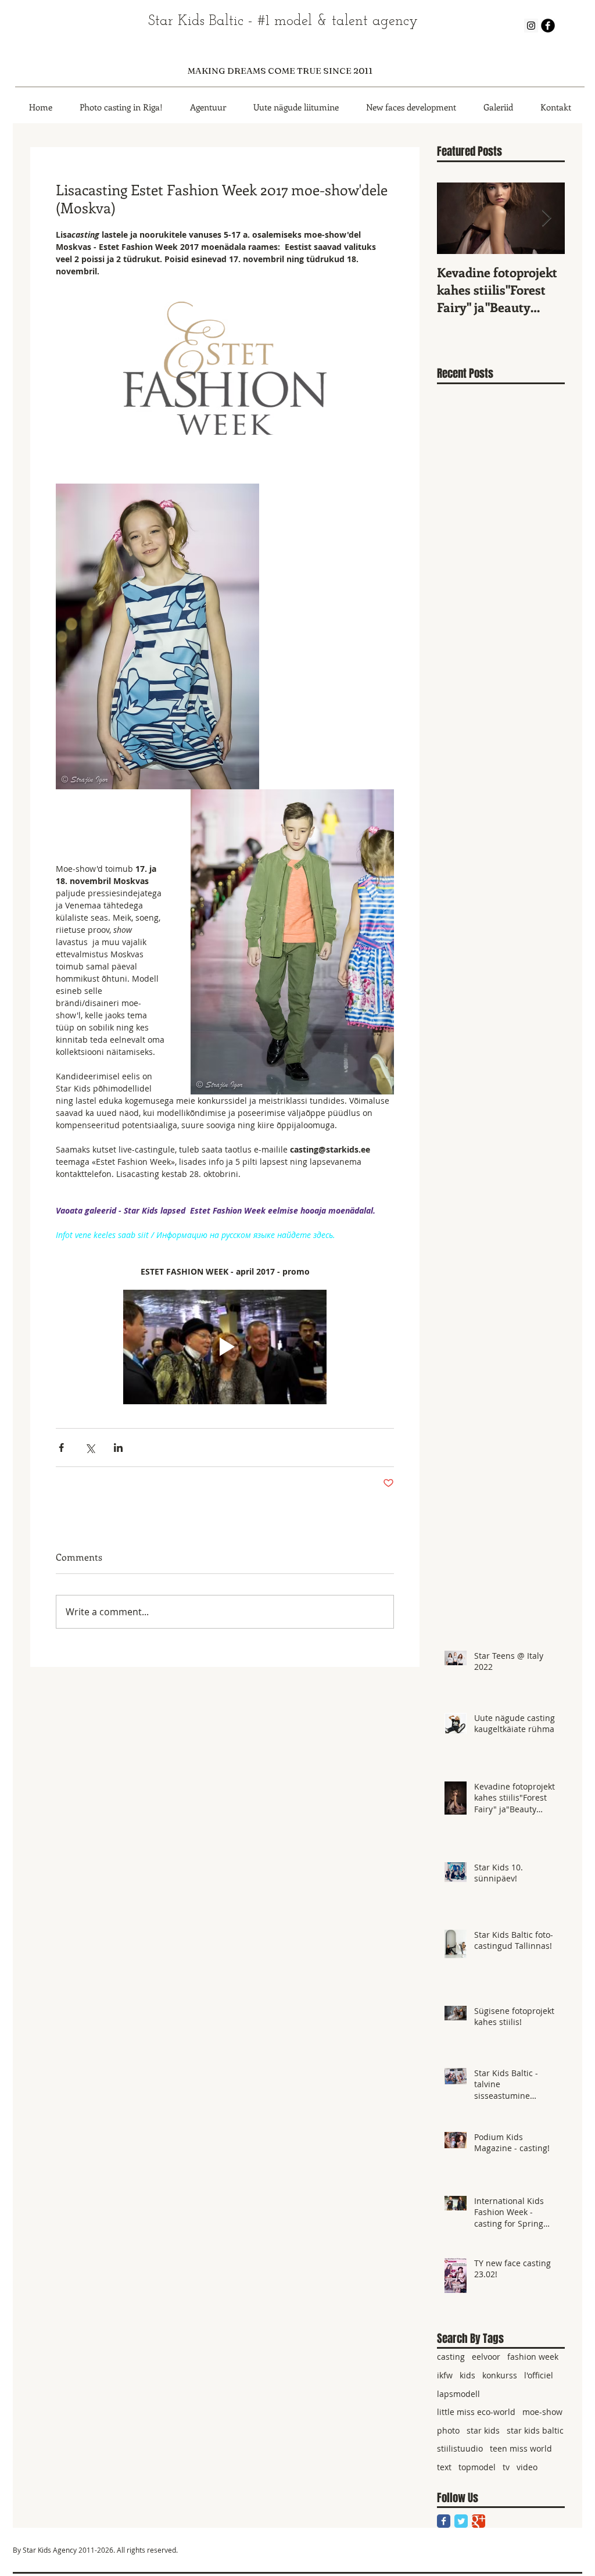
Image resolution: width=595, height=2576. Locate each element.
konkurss (500, 2375)
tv (506, 2467)
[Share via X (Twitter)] (90, 1448)
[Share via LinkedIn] (118, 1448)
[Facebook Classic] (444, 2521)
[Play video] (225, 1347)
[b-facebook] (548, 26)
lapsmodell (458, 2394)
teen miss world (521, 2448)
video (527, 2467)
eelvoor (486, 2357)
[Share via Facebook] (61, 1448)
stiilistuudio (460, 2448)
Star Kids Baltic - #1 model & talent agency (283, 21)
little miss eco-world (476, 2412)
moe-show (542, 2412)
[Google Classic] (478, 2521)
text (444, 2467)
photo (448, 2430)
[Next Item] (546, 218)
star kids (483, 2430)
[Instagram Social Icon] (531, 26)
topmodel (477, 2467)
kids (467, 2375)
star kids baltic (535, 2430)
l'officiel (539, 2375)
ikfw (445, 2375)
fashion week (533, 2357)
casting (451, 2357)
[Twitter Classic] (461, 2521)
